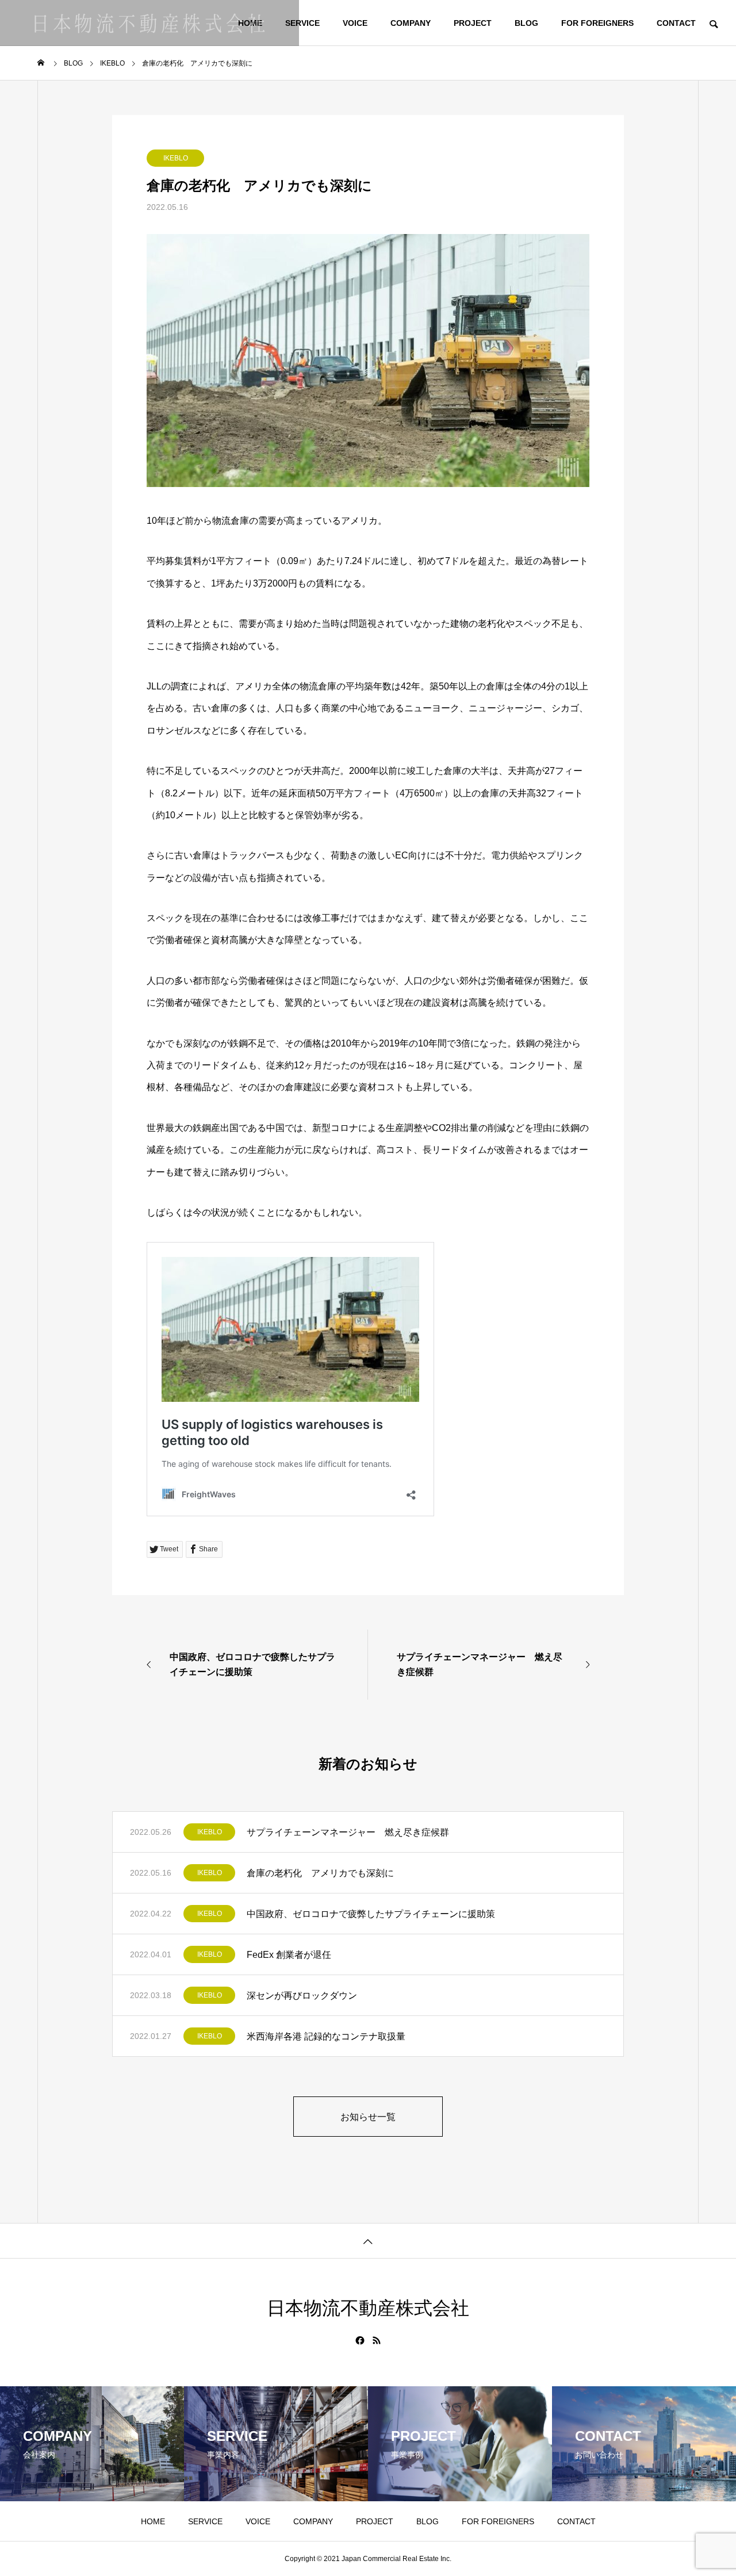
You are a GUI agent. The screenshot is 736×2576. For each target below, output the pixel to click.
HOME (153, 2521)
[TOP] (368, 2240)
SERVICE (302, 23)
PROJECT (473, 23)
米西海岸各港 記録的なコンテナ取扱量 (326, 2036)
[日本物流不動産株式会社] (149, 23)
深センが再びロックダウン (302, 1996)
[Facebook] (360, 2340)
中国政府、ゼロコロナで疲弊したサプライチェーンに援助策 (371, 1914)
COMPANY (411, 23)
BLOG (526, 23)
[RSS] (377, 2340)
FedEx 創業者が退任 (289, 1955)
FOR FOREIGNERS (597, 23)
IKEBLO (176, 158)
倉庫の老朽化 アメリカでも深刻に (320, 1873)
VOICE (355, 23)
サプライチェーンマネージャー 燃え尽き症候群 (348, 1832)
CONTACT (676, 23)
